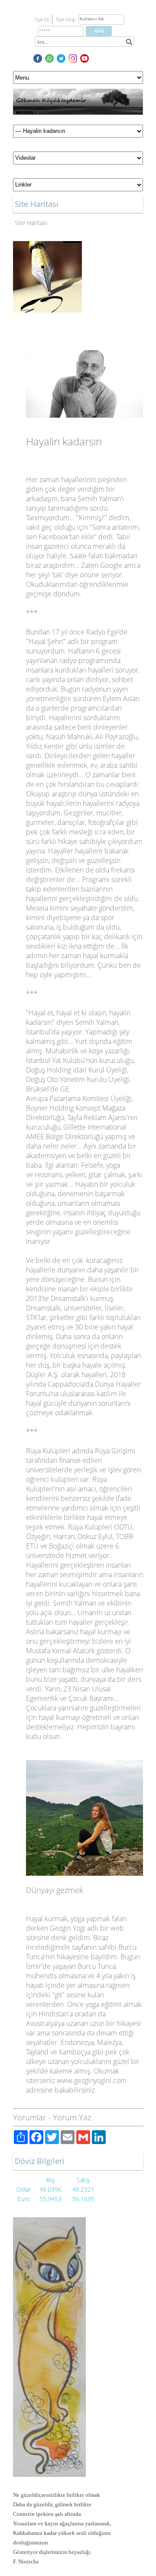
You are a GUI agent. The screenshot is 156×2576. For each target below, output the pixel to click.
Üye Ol (42, 19)
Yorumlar (29, 2117)
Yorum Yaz (72, 2117)
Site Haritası (31, 223)
